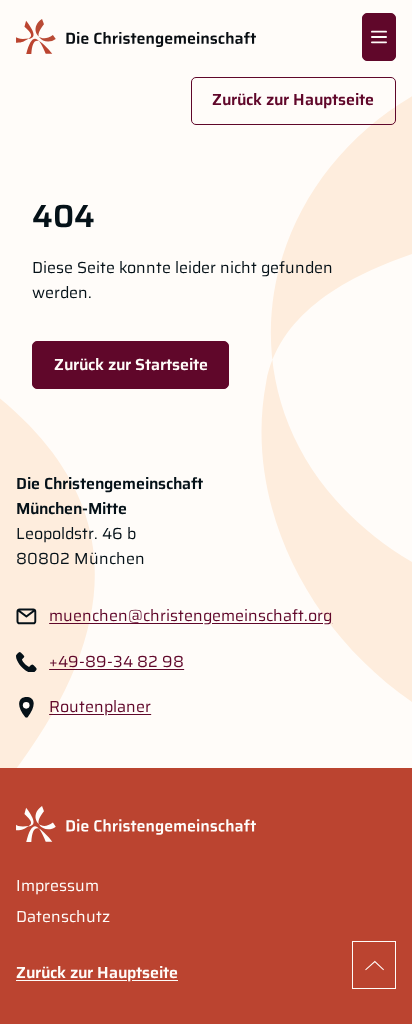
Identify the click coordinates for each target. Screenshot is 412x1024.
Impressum (57, 886)
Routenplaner (100, 707)
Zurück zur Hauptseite (293, 99)
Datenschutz (63, 917)
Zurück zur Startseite (131, 364)
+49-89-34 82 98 (116, 662)
